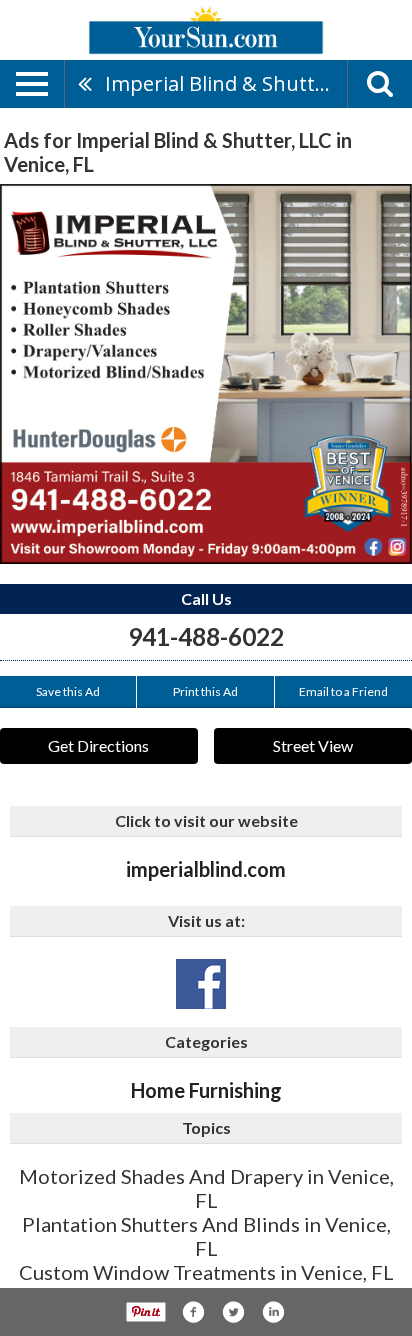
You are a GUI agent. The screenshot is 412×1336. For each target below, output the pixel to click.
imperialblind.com (206, 869)
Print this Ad (205, 691)
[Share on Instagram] (273, 1312)
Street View (313, 745)
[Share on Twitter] (233, 1312)
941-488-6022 (206, 636)
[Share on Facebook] (193, 1312)
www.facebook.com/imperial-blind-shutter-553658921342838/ (201, 984)
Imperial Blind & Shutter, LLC (226, 83)
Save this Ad (68, 691)
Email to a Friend (343, 691)
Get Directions (98, 745)
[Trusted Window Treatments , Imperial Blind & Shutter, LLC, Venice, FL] (206, 374)
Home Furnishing (206, 1090)
